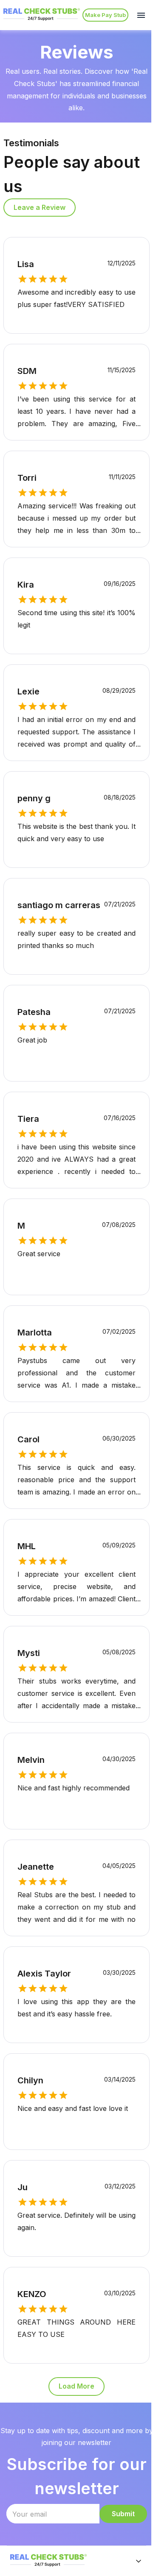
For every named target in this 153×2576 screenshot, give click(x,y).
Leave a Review (40, 207)
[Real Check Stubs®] (42, 20)
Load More (76, 2386)
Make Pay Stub (105, 15)
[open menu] (141, 15)
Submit (123, 2514)
